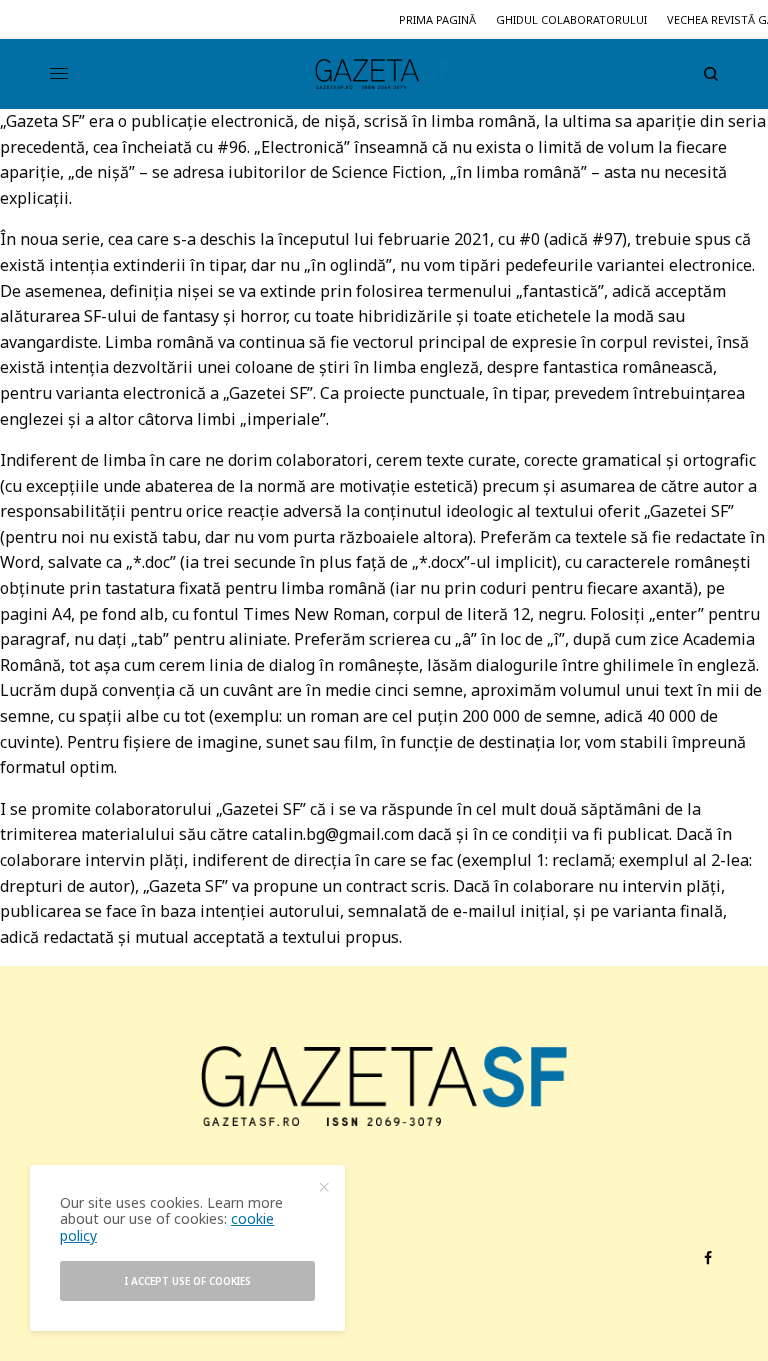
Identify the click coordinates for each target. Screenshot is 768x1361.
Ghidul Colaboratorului (571, 19)
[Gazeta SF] (384, 74)
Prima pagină (437, 19)
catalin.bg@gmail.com (333, 834)
